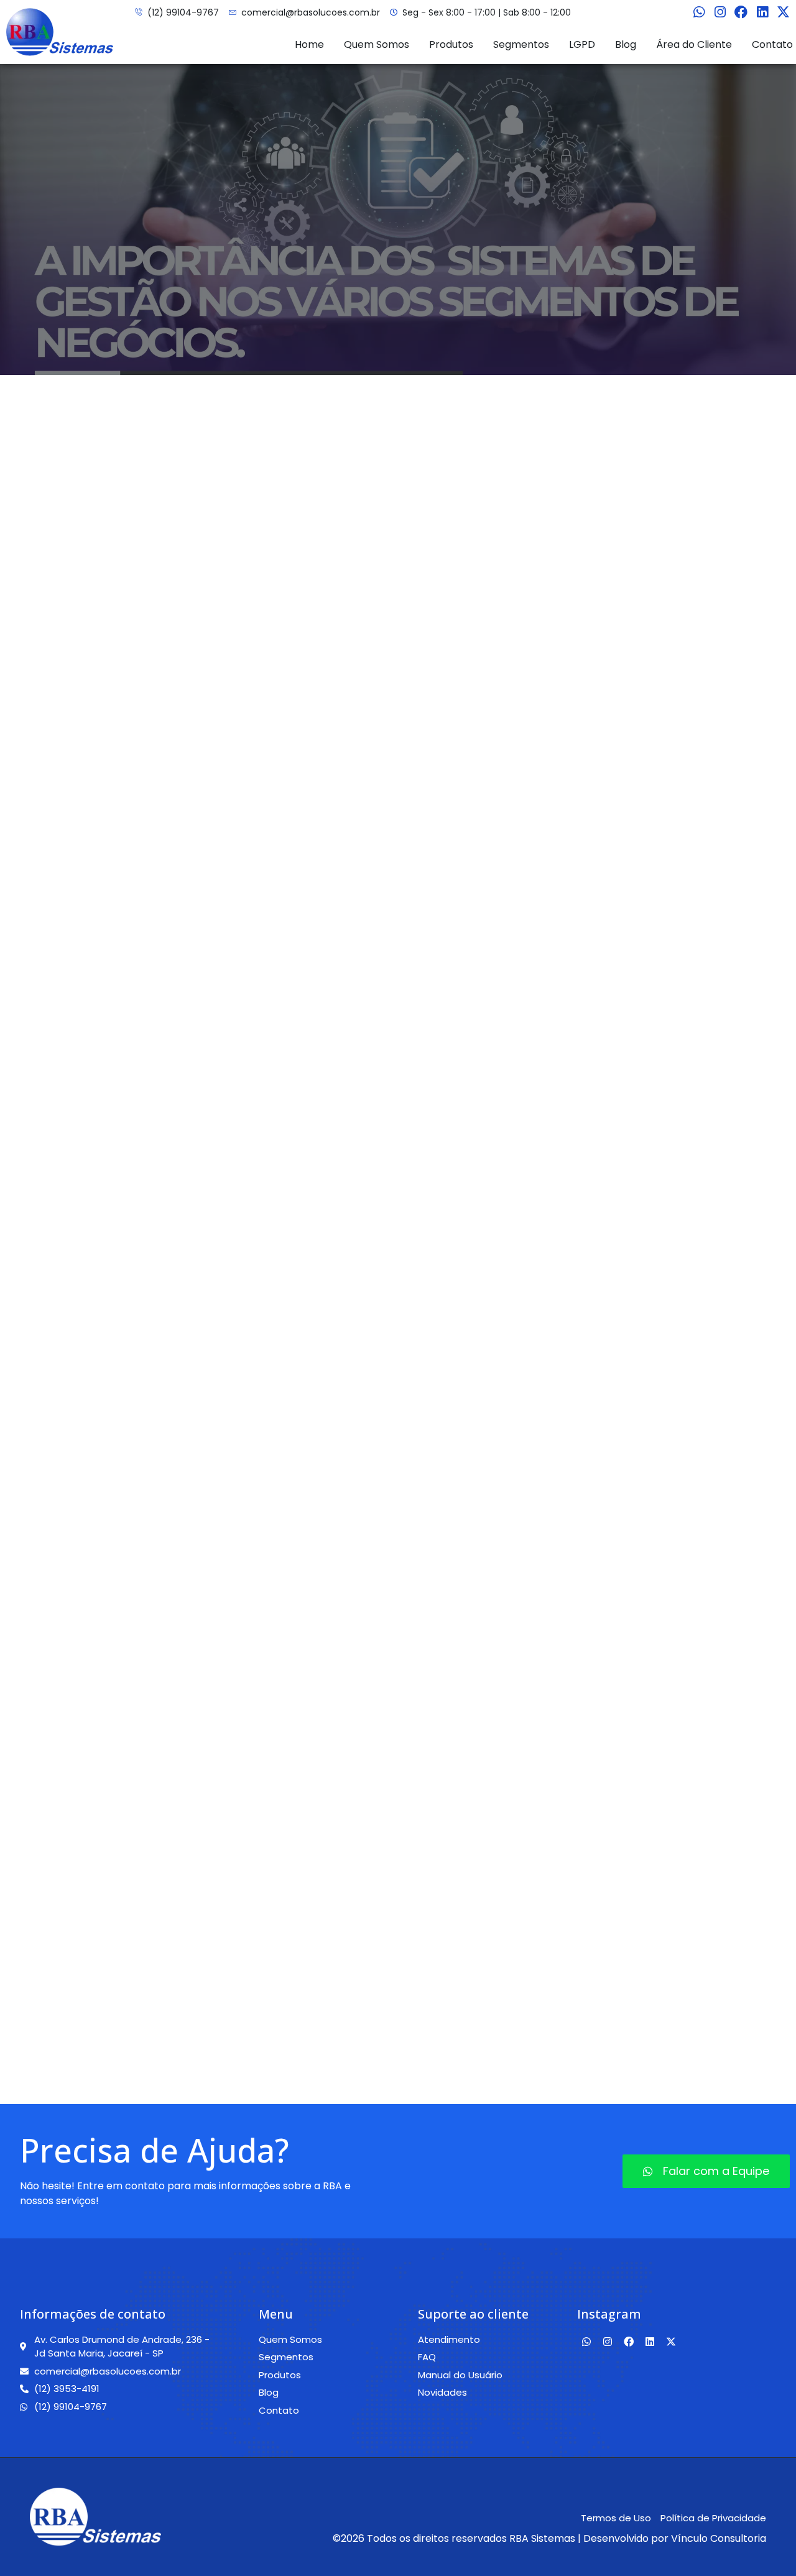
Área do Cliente (694, 44)
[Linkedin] (762, 12)
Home (309, 44)
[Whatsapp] (699, 12)
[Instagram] (720, 12)
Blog (626, 44)
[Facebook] (741, 12)
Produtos (451, 44)
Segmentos (521, 44)
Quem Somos (377, 44)
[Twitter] (784, 12)
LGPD (582, 44)
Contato (772, 44)
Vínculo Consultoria (719, 2538)
